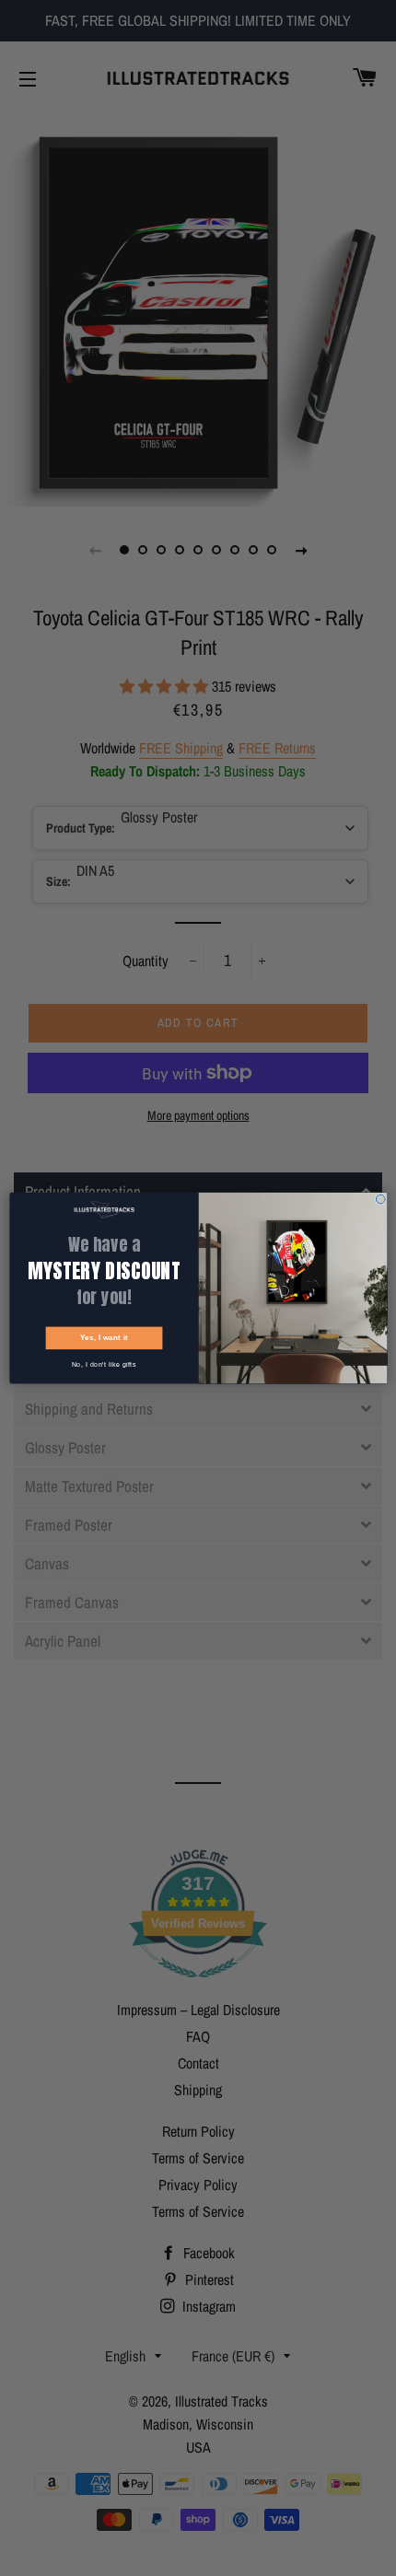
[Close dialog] (380, 1199)
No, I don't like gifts (104, 1365)
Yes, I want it (104, 1337)
